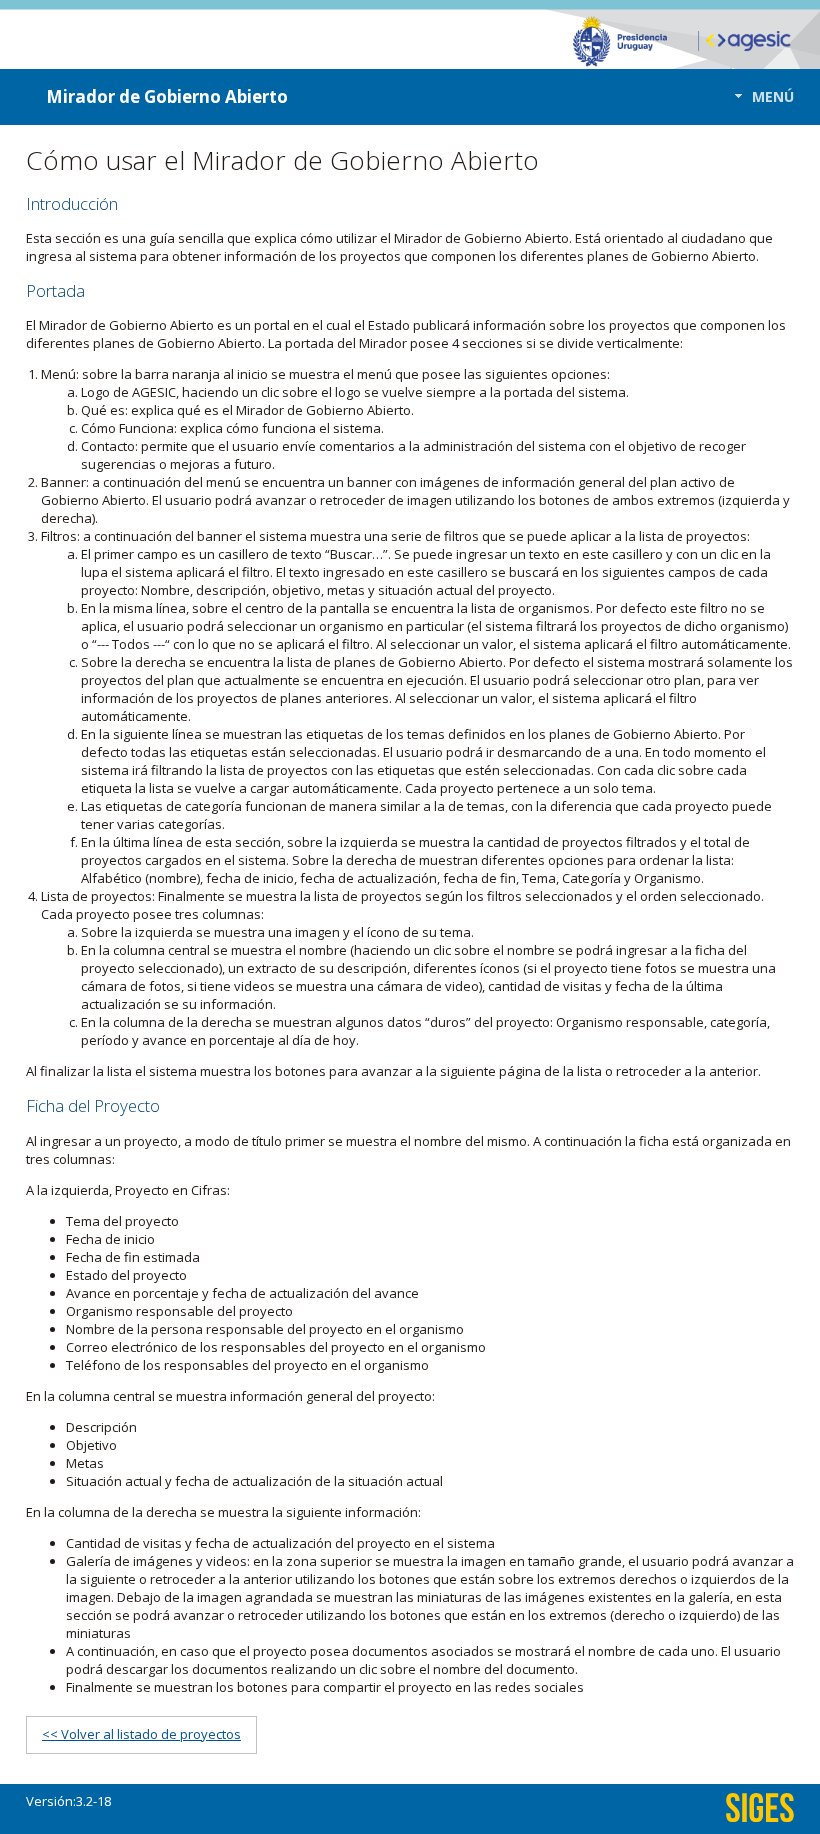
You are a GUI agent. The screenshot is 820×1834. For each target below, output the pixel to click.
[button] (758, 96)
